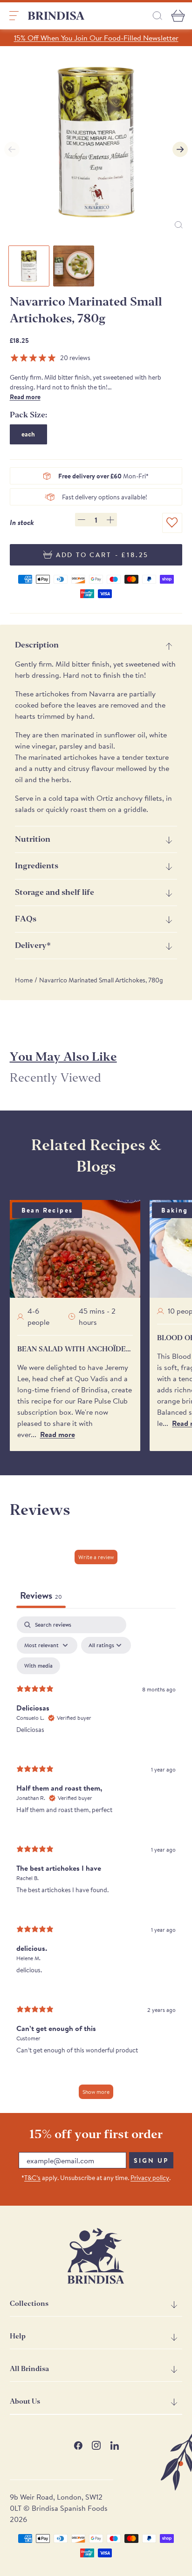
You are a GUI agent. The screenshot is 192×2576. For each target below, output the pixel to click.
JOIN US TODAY (141, 1313)
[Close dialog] (178, 1218)
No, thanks (141, 1353)
